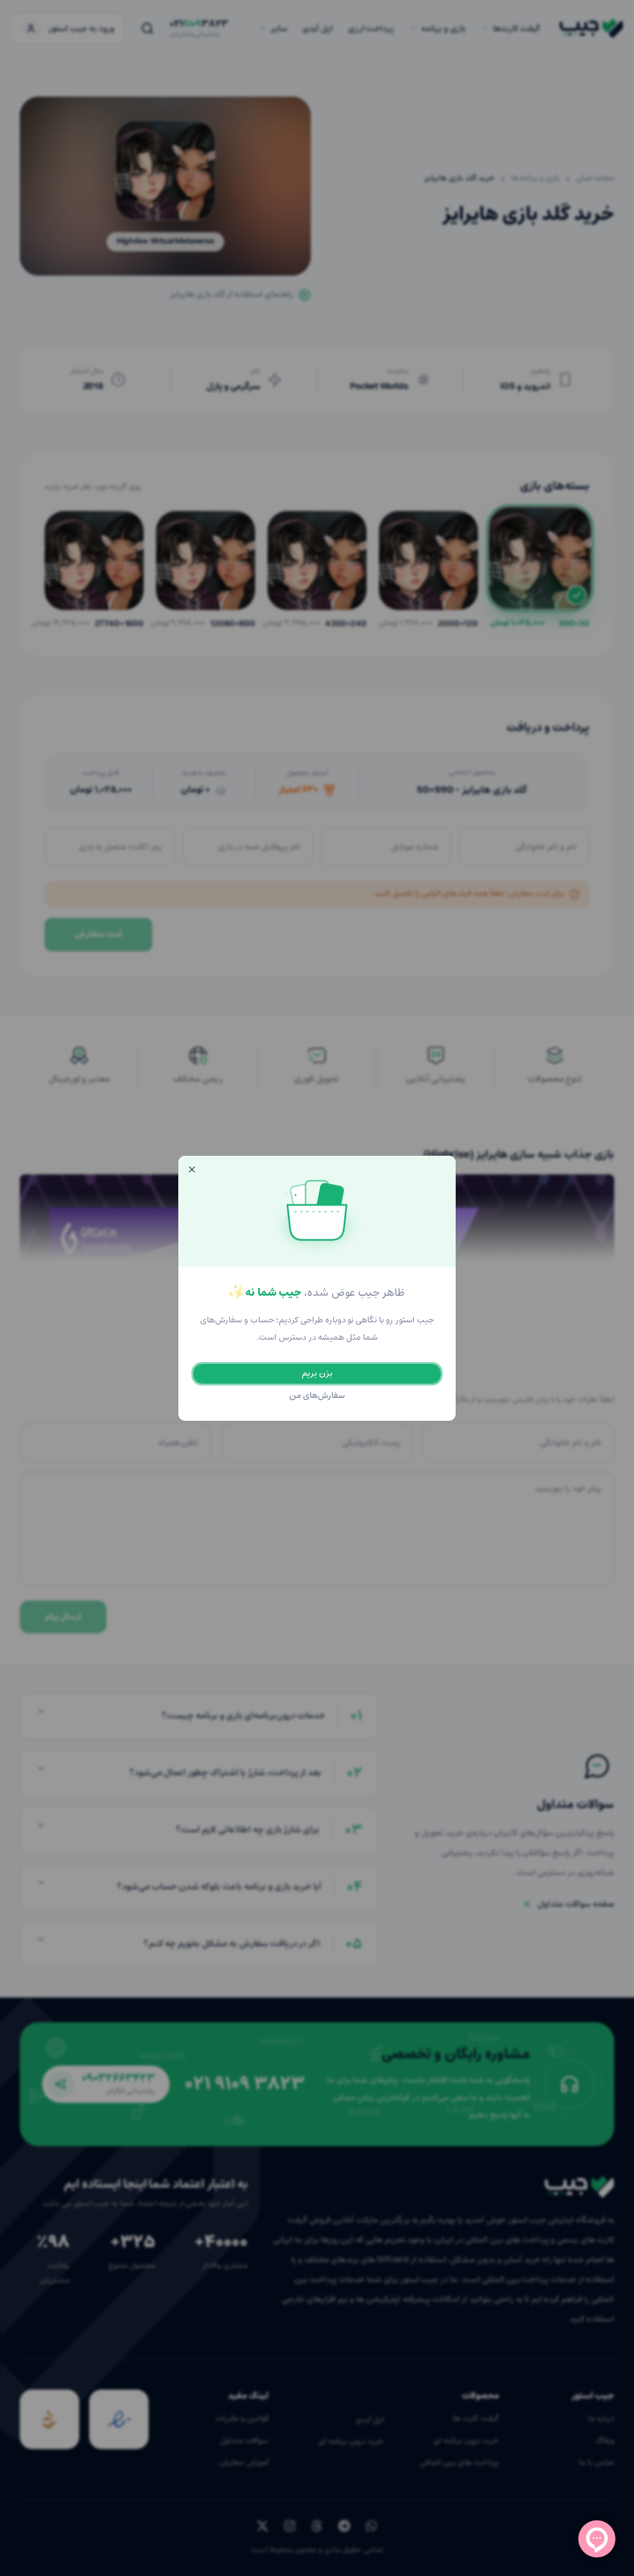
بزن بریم (317, 1373)
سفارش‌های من (317, 1396)
